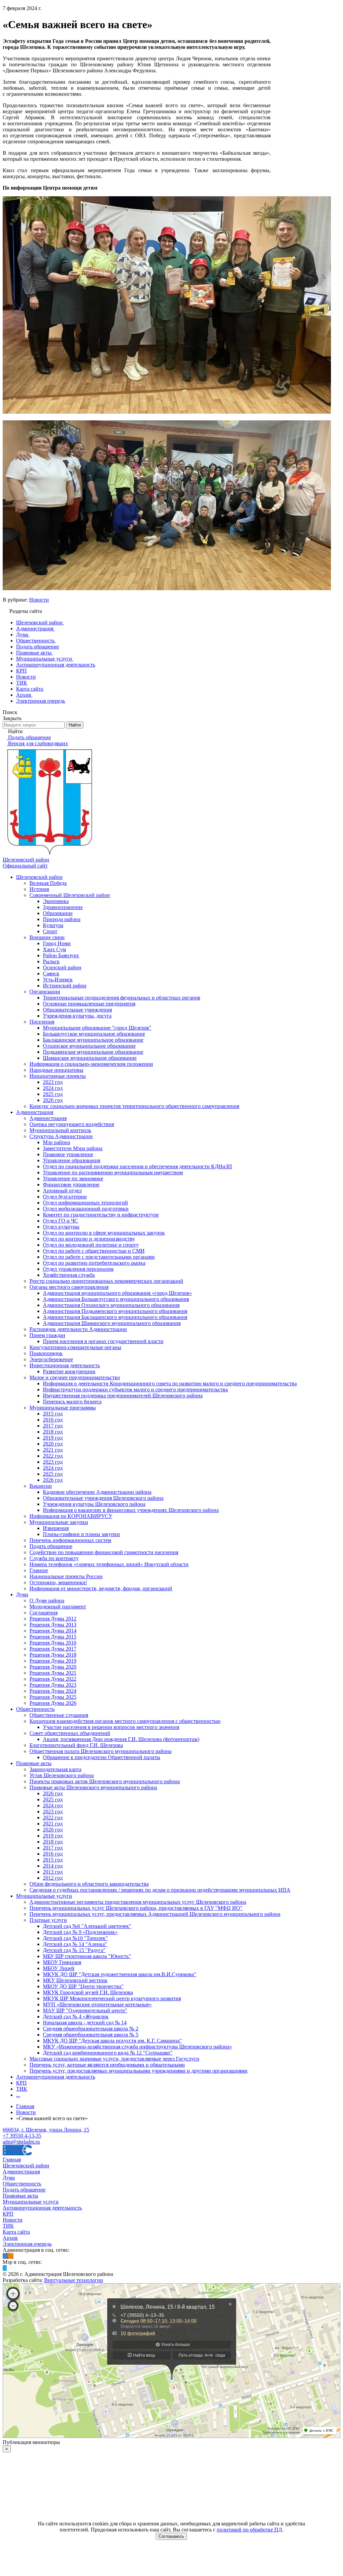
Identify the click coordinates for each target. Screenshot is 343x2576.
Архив (10, 2238)
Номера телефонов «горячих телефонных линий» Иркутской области (109, 1564)
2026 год (53, 1100)
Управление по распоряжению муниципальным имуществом (113, 1172)
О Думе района (47, 1600)
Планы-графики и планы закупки (81, 1534)
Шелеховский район (39, 877)
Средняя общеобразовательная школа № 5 (91, 2035)
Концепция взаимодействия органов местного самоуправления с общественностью (125, 1721)
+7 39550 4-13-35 (22, 2136)
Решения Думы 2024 (53, 1691)
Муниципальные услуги (44, 1896)
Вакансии (41, 1486)
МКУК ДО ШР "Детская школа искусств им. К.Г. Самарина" (112, 2041)
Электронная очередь (27, 2244)
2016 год (53, 1420)
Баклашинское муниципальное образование (93, 1040)
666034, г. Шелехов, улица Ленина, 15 (46, 2130)
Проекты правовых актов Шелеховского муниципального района (105, 1781)
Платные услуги (48, 1920)
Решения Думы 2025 (53, 1697)
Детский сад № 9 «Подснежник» (80, 1932)
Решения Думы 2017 (53, 1649)
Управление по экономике (73, 1178)
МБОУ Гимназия (62, 1962)
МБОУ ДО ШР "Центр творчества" (83, 1986)
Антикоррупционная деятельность (56, 2077)
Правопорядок (46, 1353)
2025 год (53, 1094)
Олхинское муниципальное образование (89, 1046)
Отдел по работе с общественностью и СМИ (94, 1251)
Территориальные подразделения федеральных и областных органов (122, 998)
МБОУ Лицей (59, 1968)
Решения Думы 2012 (53, 1619)
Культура (53, 925)
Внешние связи (47, 937)
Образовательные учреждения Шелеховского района (103, 1498)
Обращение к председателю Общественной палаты (101, 1757)
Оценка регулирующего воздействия (72, 1124)
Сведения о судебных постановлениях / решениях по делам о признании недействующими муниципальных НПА (160, 1890)
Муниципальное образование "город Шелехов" (97, 1028)
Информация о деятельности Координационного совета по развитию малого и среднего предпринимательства (170, 1383)
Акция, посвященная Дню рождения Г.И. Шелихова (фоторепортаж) (121, 1739)
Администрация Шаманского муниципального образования (112, 1323)
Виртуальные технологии (74, 2280)
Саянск (51, 973)
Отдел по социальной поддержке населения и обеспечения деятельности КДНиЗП (138, 1166)
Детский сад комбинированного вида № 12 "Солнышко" (108, 2053)
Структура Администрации (61, 1136)
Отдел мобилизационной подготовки (86, 1209)
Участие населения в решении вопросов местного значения (111, 1727)
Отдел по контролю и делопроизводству (89, 1239)
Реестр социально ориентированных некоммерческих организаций (106, 1281)
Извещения (56, 1528)
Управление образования (72, 1160)
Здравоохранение (63, 907)
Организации (45, 992)
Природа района (62, 919)
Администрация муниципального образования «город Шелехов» (117, 1293)
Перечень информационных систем (70, 1540)
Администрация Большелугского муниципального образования (116, 1299)
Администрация (35, 1112)
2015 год (53, 1414)
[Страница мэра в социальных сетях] (5, 2268)
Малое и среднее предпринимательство (75, 1377)
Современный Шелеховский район (70, 895)
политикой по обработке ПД (249, 2530)
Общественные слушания (59, 1715)
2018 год (53, 1432)
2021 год (53, 1450)
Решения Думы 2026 (53, 1703)
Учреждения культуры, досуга (77, 1016)
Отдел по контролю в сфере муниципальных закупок (104, 1233)
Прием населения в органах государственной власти (103, 1341)
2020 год (53, 1444)
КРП (21, 2083)
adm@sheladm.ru (21, 2142)
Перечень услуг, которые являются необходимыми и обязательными (107, 2065)
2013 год (53, 1872)
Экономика (56, 901)
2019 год (53, 1438)
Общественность (35, 1709)
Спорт (50, 931)
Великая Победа (48, 883)
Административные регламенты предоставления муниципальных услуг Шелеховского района (138, 1902)
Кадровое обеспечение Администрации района (97, 1492)
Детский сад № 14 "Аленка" (75, 1944)
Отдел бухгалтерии (65, 1197)
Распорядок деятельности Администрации (78, 1329)
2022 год (53, 1456)
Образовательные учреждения (77, 1010)
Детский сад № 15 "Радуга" (74, 1950)
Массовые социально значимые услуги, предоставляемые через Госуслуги (114, 2059)
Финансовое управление (71, 1185)
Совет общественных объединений (70, 1733)
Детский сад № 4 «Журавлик (76, 2016)
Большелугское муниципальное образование (94, 1034)
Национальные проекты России (66, 1576)
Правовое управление (68, 1154)
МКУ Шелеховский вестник (75, 1980)
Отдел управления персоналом (78, 1269)
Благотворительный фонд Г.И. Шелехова (76, 1745)
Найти (75, 725)
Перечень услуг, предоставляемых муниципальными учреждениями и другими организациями (139, 2071)
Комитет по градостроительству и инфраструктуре (101, 1215)
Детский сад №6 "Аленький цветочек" (87, 1926)
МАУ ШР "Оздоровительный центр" (85, 2010)
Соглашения (44, 1613)
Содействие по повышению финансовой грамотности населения (104, 1552)
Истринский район (65, 986)
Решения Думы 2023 (53, 1685)
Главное (39, 1570)
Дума (22, 1594)
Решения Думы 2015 (53, 1637)
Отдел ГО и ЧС (60, 1221)
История (39, 889)
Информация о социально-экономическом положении (91, 1064)
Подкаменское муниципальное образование (93, 1052)
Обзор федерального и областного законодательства (89, 1884)
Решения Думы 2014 (53, 1631)
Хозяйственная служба (69, 1275)
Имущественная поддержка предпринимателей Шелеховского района (123, 1396)
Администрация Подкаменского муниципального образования (115, 1311)
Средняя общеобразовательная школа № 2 (91, 2029)
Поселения (42, 1022)
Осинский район (62, 967)
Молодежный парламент (58, 1607)
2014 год (53, 1866)
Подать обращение (51, 1546)
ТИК (22, 2089)
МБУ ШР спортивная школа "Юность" (87, 1956)
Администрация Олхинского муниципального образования (111, 1305)
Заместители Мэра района (73, 1148)
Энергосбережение (51, 1359)
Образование (58, 913)
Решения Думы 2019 (53, 1661)
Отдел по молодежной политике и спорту (91, 1245)
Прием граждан (47, 1335)
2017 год (53, 1426)
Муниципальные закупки (59, 1522)
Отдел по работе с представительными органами (99, 1257)
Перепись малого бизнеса (72, 1402)
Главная (12, 2160)
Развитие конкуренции (69, 1371)
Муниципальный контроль (60, 1130)
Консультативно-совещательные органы (75, 1347)
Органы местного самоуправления (69, 1287)
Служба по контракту (54, 1558)
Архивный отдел (62, 1191)
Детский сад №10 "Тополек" (75, 1938)
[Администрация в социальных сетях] (5, 2256)
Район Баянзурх (61, 955)
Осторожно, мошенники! (58, 1582)
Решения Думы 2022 (53, 1679)
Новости (39, 600)
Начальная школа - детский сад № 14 (85, 2023)
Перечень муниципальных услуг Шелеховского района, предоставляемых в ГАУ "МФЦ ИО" (136, 1908)
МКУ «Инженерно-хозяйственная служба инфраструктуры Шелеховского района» (138, 2047)
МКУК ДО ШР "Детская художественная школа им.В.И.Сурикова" (120, 1974)
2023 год (53, 1082)
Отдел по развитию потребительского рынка (94, 1263)
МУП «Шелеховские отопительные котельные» (97, 2004)
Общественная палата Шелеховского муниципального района (100, 1751)
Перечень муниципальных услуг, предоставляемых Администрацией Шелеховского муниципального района (155, 1914)
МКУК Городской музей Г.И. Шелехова (88, 1992)
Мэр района (56, 1142)
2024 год (53, 1088)
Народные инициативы (56, 1070)
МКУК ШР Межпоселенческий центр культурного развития (112, 1998)
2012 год (53, 1878)
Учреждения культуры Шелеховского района (94, 1504)
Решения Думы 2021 (53, 1673)
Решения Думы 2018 (53, 1655)
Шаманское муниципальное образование (90, 1058)
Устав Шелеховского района (62, 1775)
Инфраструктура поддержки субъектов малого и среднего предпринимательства (135, 1389)
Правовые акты (34, 1763)
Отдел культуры (61, 1227)
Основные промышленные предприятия (89, 1004)
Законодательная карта (55, 1769)
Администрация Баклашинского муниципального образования (115, 1317)
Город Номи (57, 943)
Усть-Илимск (58, 980)
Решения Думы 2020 (53, 1667)
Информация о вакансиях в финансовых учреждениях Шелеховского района (131, 1510)
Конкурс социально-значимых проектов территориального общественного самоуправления (134, 1106)
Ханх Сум (54, 949)
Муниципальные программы (63, 1408)
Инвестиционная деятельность (65, 1365)
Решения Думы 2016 (53, 1643)
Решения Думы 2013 (53, 1625)
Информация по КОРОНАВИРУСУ (71, 1516)
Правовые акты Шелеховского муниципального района (93, 1787)
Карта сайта (16, 2232)
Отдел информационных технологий (85, 1203)
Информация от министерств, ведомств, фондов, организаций (101, 1588)
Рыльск (51, 961)
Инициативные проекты (58, 1076)
